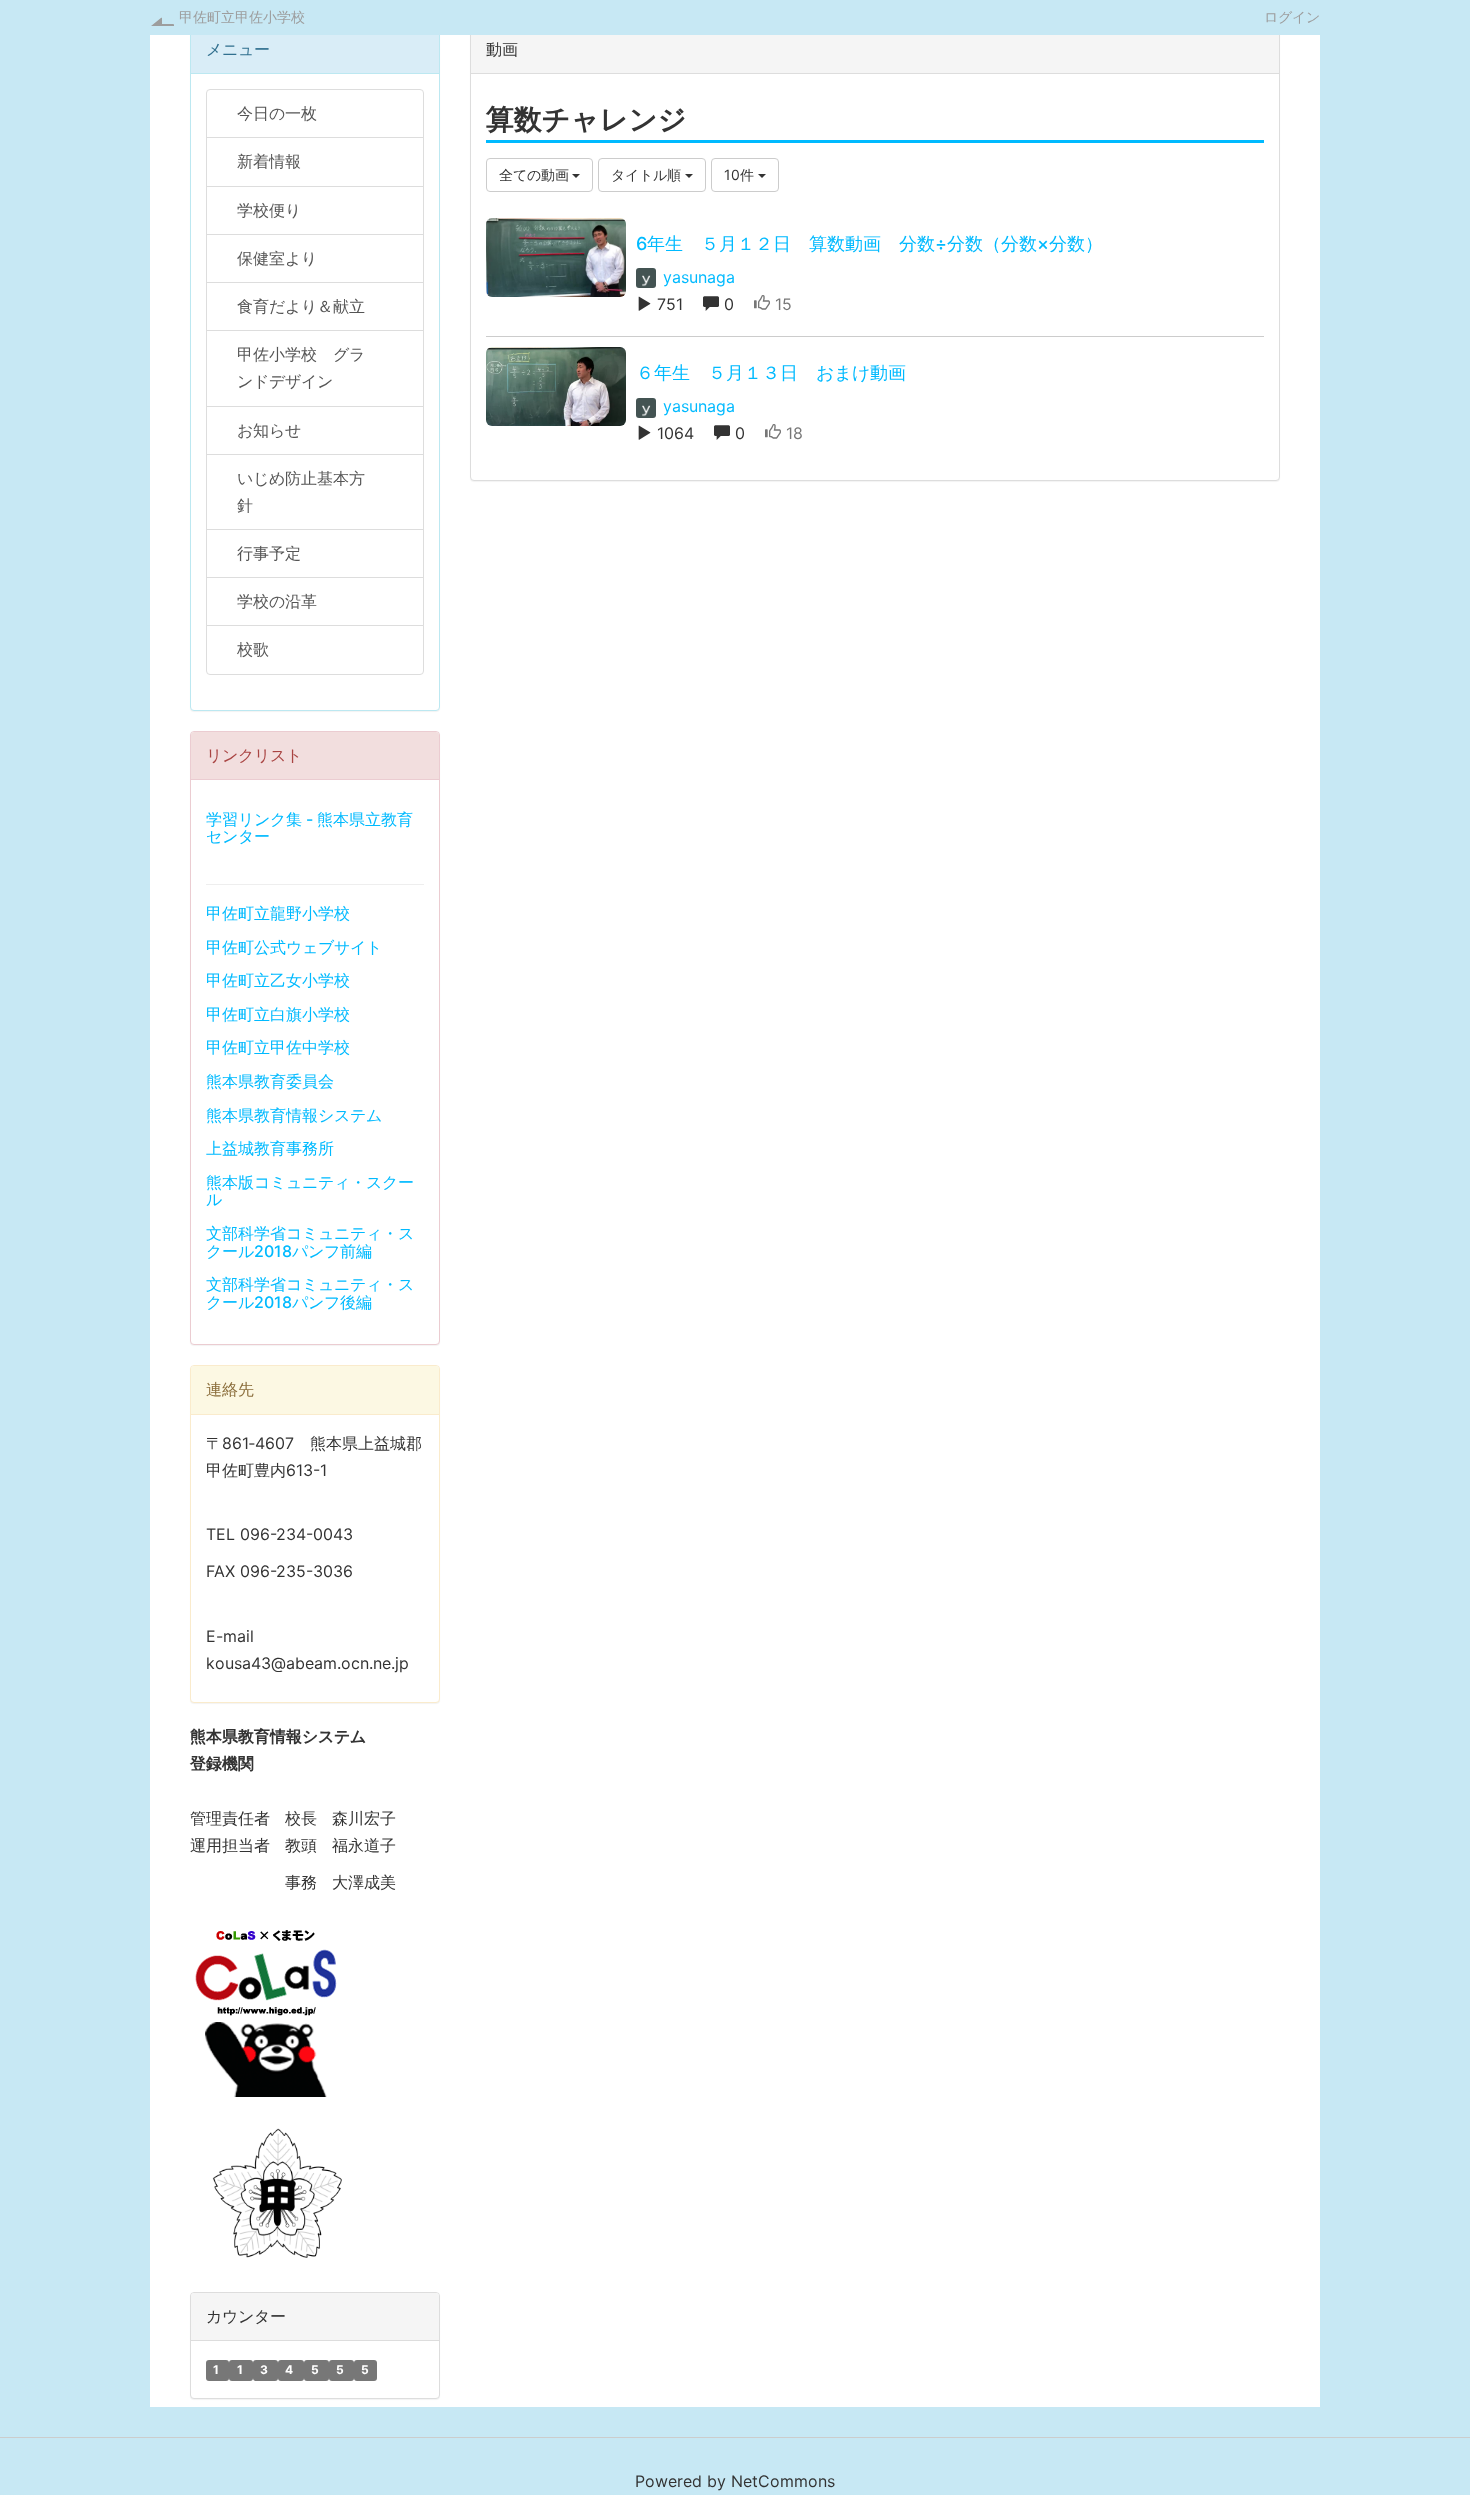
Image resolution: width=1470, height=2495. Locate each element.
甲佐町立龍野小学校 (278, 913)
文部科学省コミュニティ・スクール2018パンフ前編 (310, 1242)
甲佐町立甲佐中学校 (278, 1047)
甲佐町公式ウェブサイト (294, 947)
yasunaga (696, 277)
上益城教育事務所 (270, 1148)
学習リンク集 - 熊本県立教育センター (309, 828)
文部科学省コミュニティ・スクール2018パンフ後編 (310, 1293)
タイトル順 (648, 174)
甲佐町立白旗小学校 (278, 1014)
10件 (741, 174)
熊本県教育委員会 (270, 1081)
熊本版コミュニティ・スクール (310, 1191)
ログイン (1292, 16)
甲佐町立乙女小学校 (278, 980)
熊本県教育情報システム (294, 1115)
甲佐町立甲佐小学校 (242, 16)
